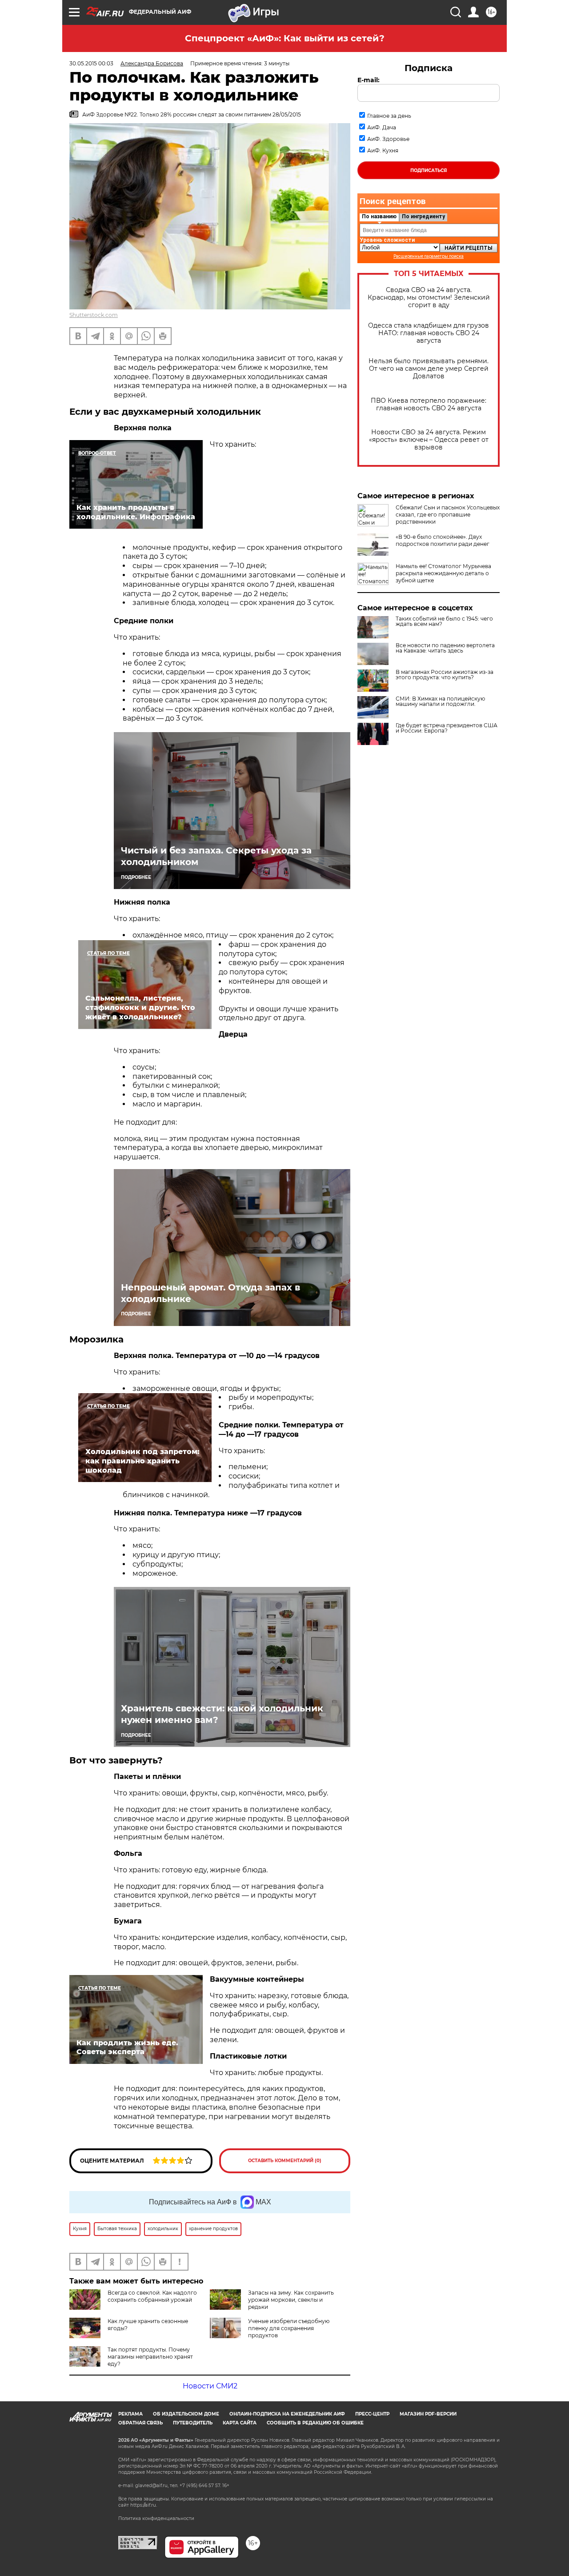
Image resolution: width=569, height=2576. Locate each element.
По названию (379, 216)
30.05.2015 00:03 (91, 63)
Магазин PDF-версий (428, 2414)
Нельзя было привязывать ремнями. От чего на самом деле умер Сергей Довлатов (429, 369)
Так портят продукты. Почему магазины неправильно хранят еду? (150, 2357)
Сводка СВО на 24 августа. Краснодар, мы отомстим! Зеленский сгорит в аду (429, 298)
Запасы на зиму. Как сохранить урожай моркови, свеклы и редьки (291, 2300)
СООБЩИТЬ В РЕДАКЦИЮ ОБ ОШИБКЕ (315, 2423)
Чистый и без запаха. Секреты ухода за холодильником (216, 856)
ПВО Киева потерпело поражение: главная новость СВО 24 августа (429, 405)
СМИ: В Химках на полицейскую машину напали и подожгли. (440, 701)
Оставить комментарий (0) (285, 2161)
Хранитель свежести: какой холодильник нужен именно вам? (222, 1714)
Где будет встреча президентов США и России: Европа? (447, 728)
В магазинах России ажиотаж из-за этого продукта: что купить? (445, 675)
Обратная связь (140, 2423)
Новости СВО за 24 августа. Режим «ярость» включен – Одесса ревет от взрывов (429, 440)
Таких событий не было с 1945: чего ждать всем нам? (444, 621)
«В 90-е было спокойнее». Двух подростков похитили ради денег (443, 540)
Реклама (130, 2414)
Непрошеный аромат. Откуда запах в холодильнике (210, 1293)
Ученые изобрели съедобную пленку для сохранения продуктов (289, 2328)
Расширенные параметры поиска (429, 256)
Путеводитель (193, 2423)
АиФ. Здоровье (388, 139)
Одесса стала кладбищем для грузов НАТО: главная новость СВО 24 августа (429, 333)
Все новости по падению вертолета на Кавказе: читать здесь (445, 648)
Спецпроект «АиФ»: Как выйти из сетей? (285, 38)
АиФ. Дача (382, 127)
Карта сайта (240, 2423)
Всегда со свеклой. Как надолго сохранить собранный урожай (152, 2296)
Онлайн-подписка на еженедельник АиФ (287, 2414)
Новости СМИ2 (210, 2386)
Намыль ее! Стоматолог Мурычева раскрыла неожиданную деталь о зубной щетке (443, 573)
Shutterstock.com (94, 315)
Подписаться (429, 170)
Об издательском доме (186, 2414)
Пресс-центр (372, 2414)
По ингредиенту (423, 216)
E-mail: (369, 80)
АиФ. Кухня (383, 150)
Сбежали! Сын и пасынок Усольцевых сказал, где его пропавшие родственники (448, 515)
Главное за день (389, 116)
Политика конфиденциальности (156, 2518)
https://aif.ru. (144, 2505)
